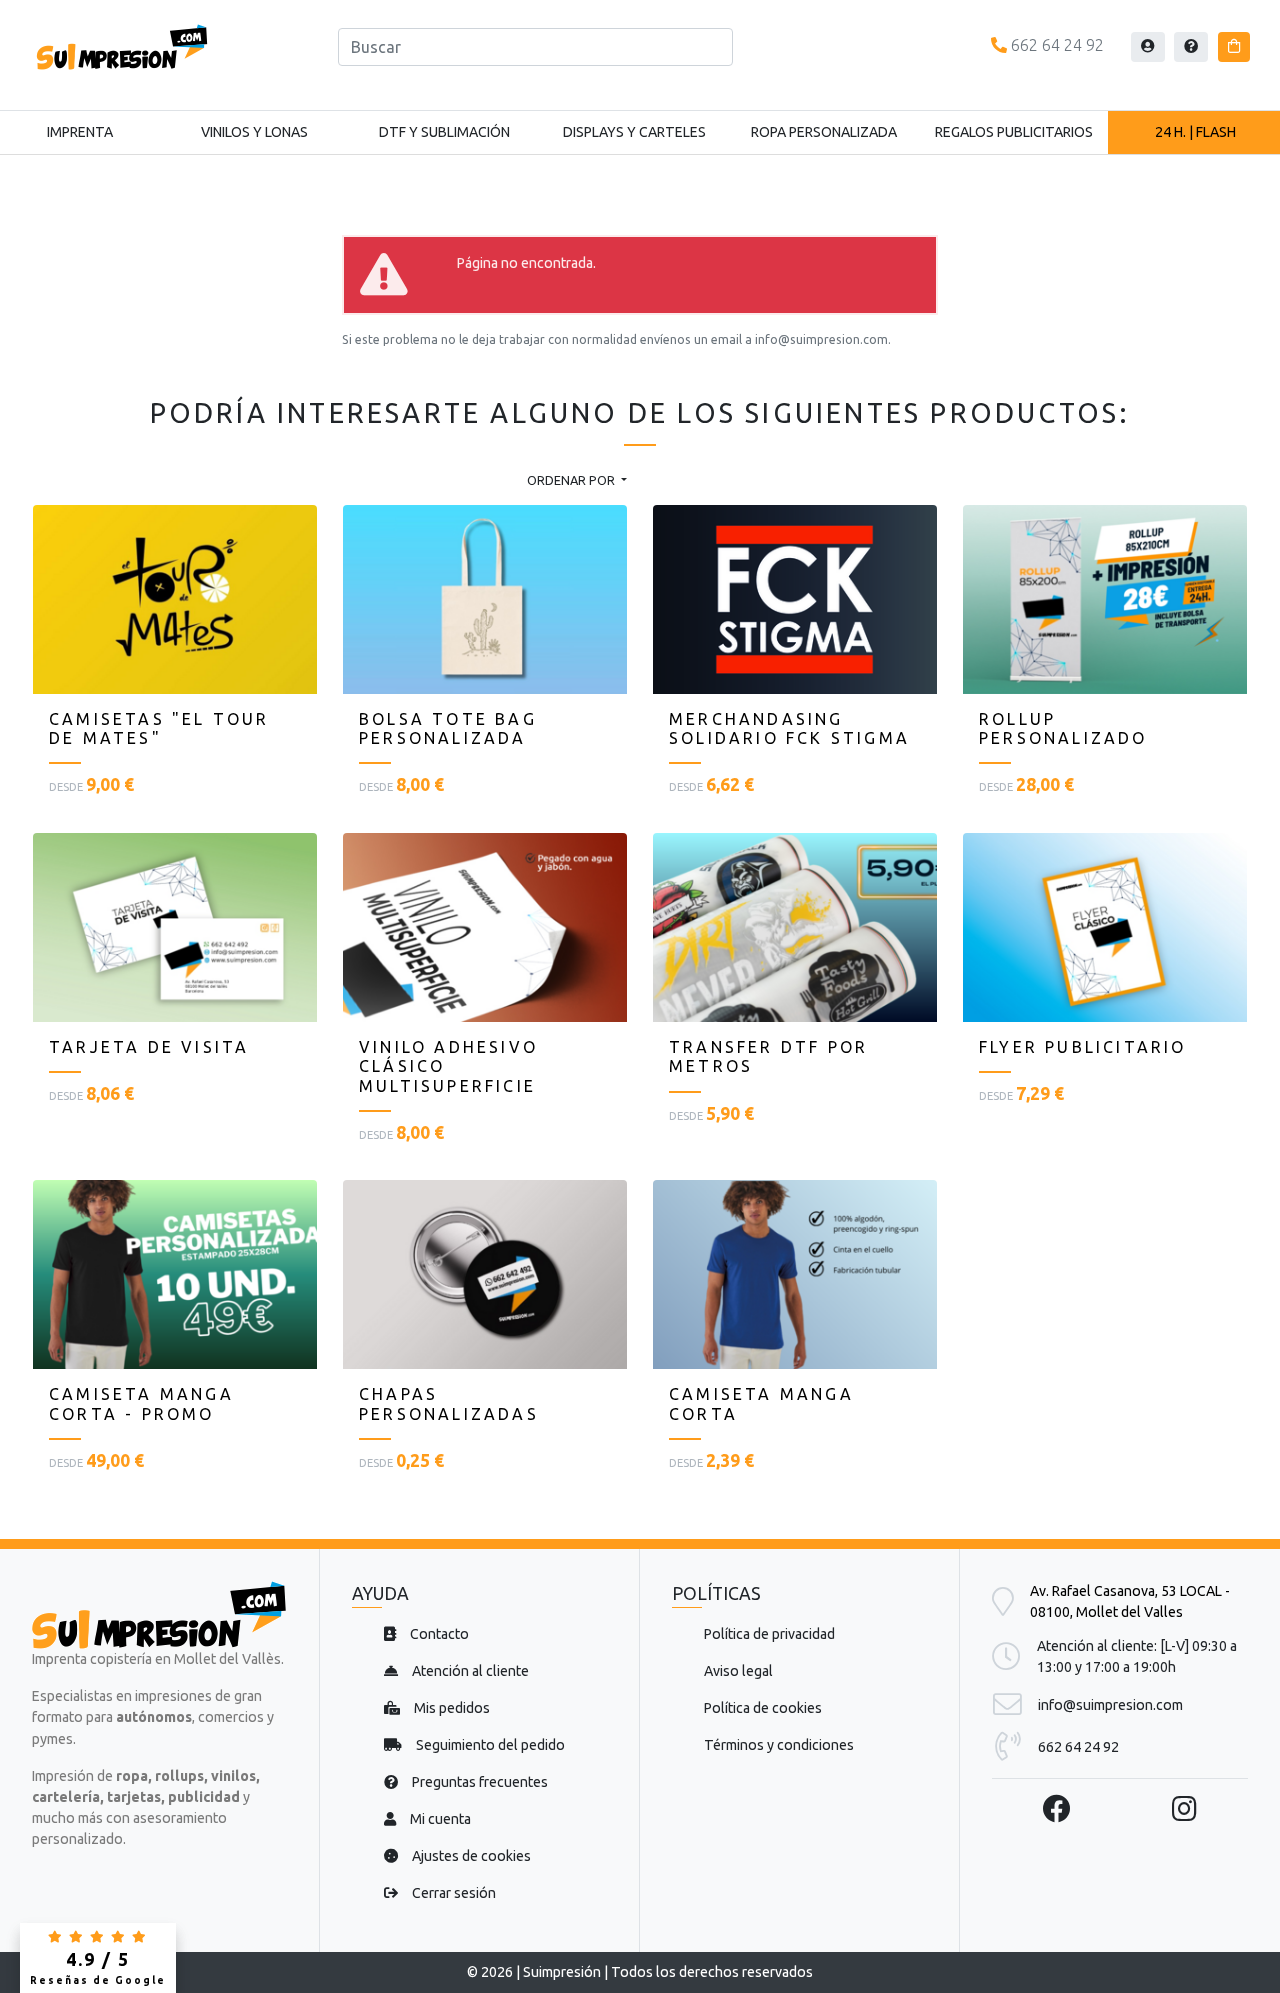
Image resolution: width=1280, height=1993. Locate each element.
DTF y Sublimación (444, 132)
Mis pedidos (450, 1708)
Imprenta (80, 132)
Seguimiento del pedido (489, 1745)
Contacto (438, 1634)
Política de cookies (763, 1708)
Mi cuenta (439, 1819)
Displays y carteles (634, 132)
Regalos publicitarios (1014, 132)
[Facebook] (1057, 1808)
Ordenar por (572, 480)
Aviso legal (738, 1671)
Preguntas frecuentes (478, 1782)
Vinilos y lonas (254, 132)
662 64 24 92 (1055, 45)
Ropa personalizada (824, 132)
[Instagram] (1184, 1808)
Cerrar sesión (452, 1893)
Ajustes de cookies (470, 1856)
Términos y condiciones (779, 1745)
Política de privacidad (769, 1634)
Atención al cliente (469, 1671)
